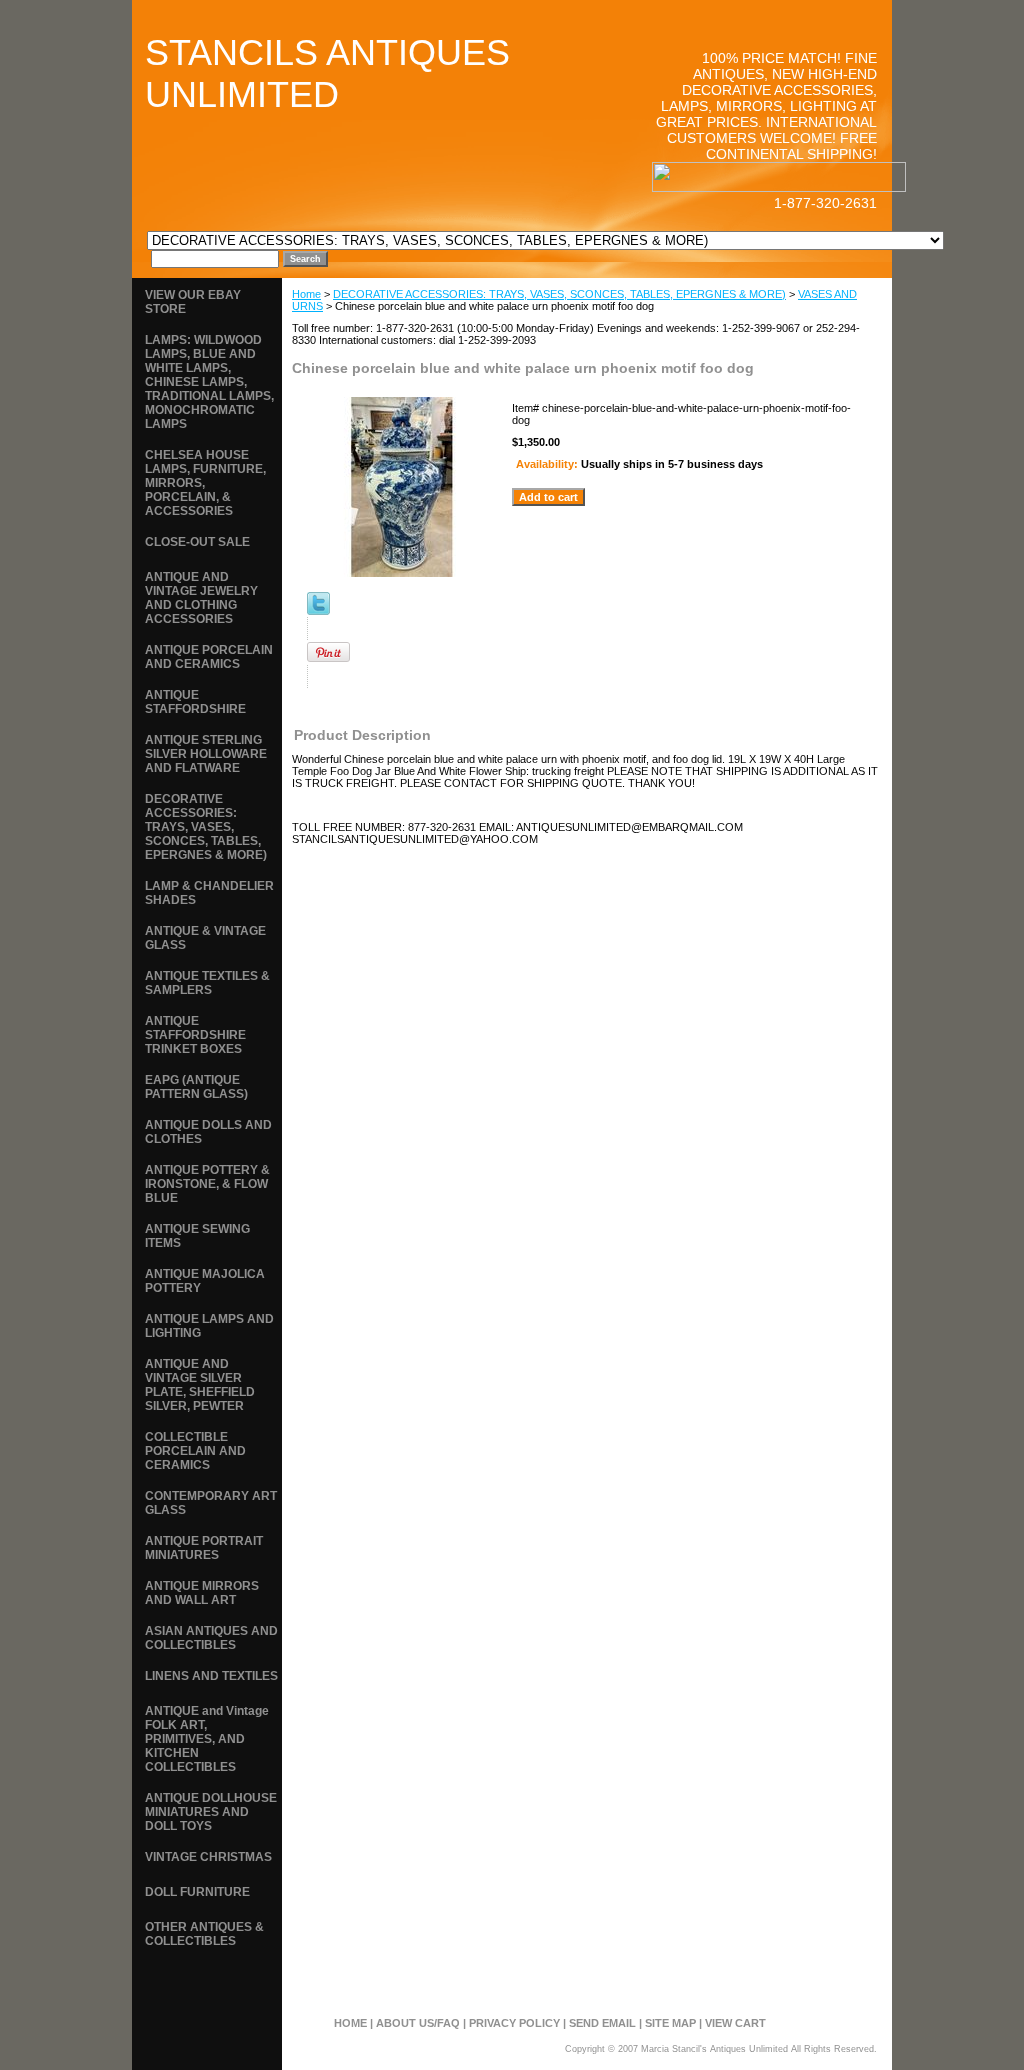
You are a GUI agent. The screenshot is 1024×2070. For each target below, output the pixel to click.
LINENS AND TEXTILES (211, 1676)
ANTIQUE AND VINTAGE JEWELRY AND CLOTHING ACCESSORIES (201, 598)
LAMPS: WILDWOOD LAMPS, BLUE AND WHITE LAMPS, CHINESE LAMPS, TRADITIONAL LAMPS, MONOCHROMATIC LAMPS (209, 382)
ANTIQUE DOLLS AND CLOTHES (208, 1132)
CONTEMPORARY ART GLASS (211, 1503)
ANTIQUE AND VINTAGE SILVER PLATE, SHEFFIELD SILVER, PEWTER (200, 1385)
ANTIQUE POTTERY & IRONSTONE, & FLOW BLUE (207, 1184)
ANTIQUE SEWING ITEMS (197, 1236)
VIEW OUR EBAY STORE (193, 302)
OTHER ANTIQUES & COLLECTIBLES (204, 1934)
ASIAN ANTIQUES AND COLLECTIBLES (211, 1638)
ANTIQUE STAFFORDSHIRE (195, 702)
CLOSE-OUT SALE (197, 542)
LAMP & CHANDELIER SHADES (209, 893)
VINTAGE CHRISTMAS (208, 1857)
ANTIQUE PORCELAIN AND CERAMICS (209, 657)
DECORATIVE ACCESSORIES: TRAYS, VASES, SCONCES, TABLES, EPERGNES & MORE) (559, 294)
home (350, 2023)
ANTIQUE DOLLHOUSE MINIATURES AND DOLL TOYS (211, 1812)
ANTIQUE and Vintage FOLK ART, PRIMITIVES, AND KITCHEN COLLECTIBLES (207, 1739)
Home (306, 294)
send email (602, 2023)
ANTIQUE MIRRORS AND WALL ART (202, 1593)
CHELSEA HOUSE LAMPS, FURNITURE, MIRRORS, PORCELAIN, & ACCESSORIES (205, 483)
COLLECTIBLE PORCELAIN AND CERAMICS (195, 1451)
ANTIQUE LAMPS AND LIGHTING (209, 1326)
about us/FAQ (418, 2023)
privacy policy (514, 2023)
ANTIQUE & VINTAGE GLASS (205, 938)
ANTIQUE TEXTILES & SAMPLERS (207, 983)
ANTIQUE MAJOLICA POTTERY (205, 1281)
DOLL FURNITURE (197, 1892)
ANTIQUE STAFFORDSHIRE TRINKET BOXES (195, 1035)
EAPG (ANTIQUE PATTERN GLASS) (196, 1087)
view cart (735, 2023)
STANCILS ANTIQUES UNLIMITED (327, 73)
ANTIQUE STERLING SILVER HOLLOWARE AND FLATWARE (206, 754)
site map (670, 2023)
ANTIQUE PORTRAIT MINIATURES (204, 1548)
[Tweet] (318, 611)
